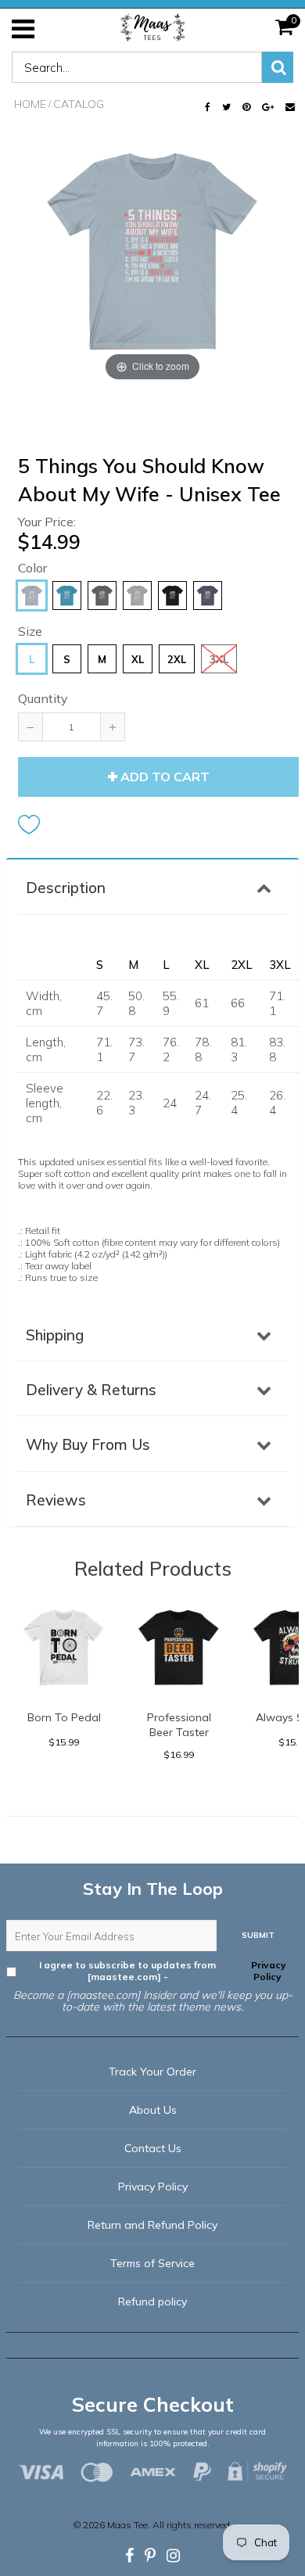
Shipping (55, 1335)
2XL (177, 659)
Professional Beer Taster (179, 1725)
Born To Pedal (64, 1717)
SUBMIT (258, 1935)
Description (66, 888)
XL (138, 659)
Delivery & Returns (91, 1390)
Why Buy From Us (88, 1444)
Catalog (79, 104)
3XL (219, 659)
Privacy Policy (267, 1971)
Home (30, 104)
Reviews (56, 1500)
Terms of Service (152, 2263)
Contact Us (153, 2148)
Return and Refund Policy (152, 2225)
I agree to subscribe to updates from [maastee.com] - (163, 1971)
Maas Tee (127, 2525)
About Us (153, 2110)
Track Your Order (152, 2072)
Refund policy (152, 2302)
